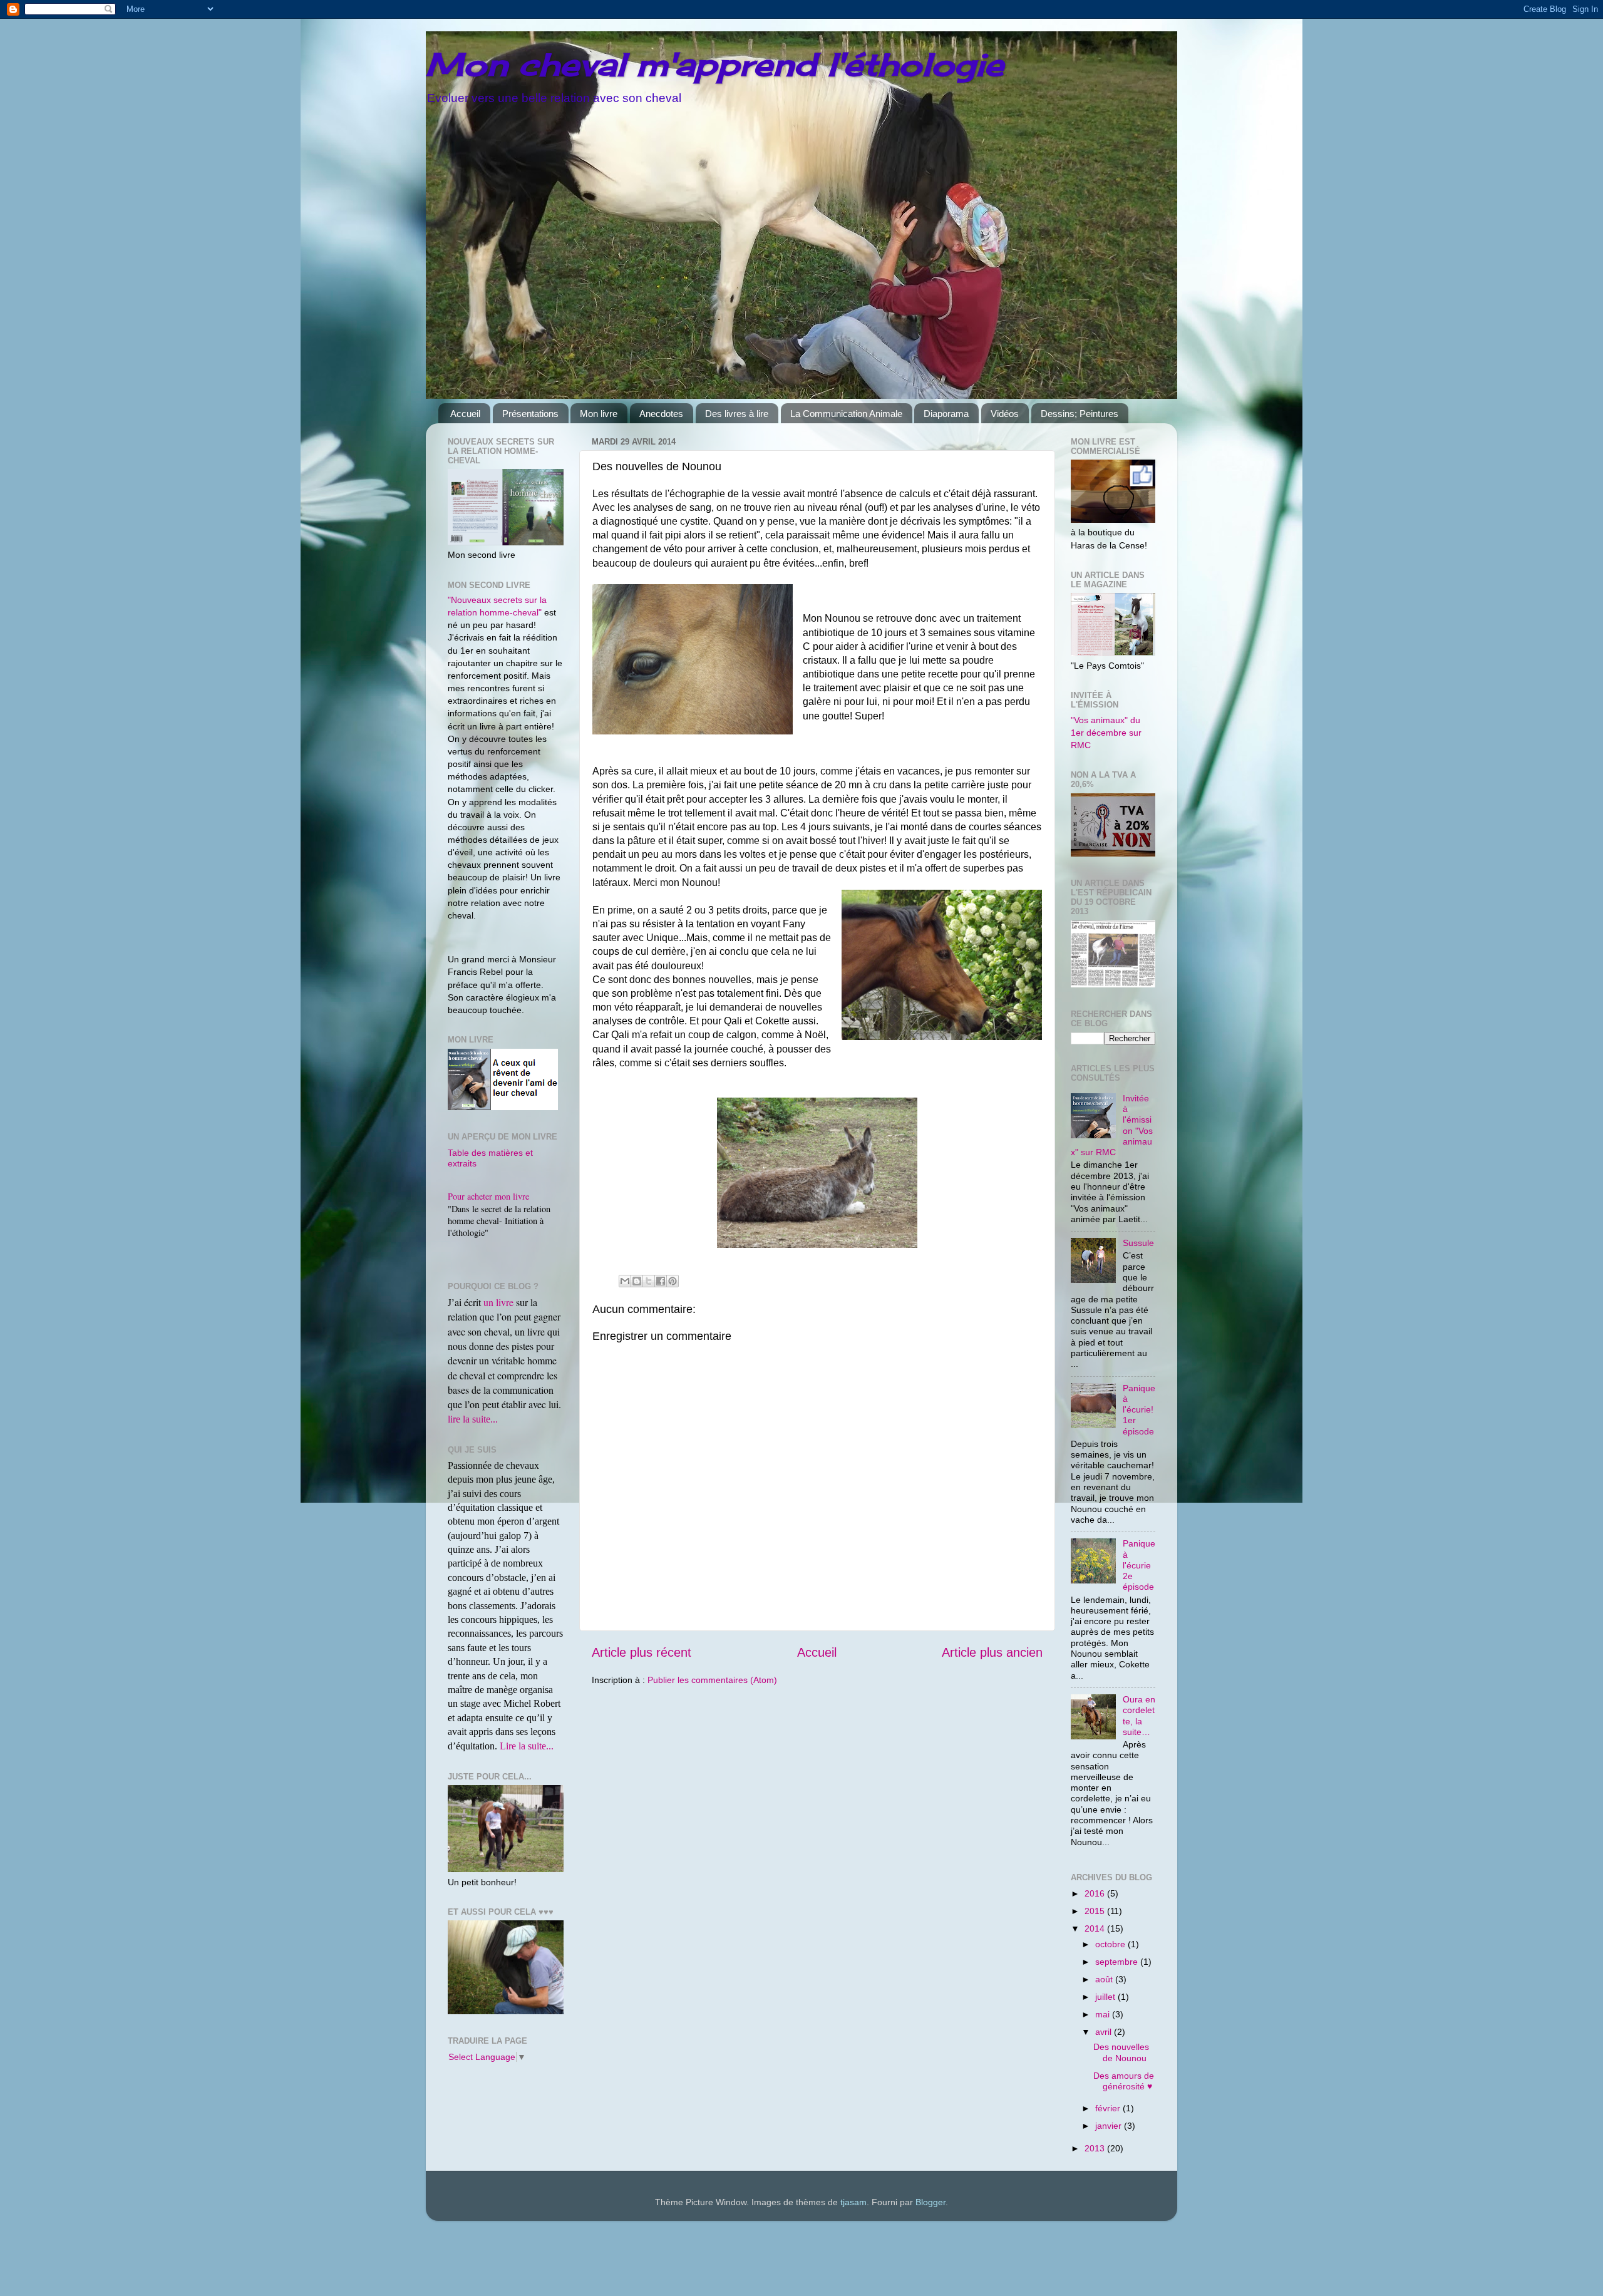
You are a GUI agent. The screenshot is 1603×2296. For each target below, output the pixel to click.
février (1109, 2108)
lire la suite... (473, 1419)
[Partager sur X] (649, 1281)
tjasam (853, 2202)
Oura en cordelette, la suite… (1139, 1716)
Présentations (530, 414)
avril (1105, 2032)
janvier (1110, 2126)
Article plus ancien (992, 1652)
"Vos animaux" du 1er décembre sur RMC (1106, 733)
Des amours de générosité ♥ (1124, 2081)
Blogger (930, 2202)
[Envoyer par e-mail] (625, 1281)
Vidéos (1005, 414)
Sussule (1138, 1243)
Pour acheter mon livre (488, 1196)
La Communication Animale (846, 414)
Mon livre (599, 414)
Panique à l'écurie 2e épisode (1139, 1565)
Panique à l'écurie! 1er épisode (1139, 1410)
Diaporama (946, 414)
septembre (1118, 1962)
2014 (1096, 1928)
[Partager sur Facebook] (661, 1281)
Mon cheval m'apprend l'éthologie (715, 64)
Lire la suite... (527, 1746)
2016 (1096, 1893)
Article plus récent (642, 1652)
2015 (1096, 1911)
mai (1104, 2014)
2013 (1096, 2148)
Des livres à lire (737, 414)
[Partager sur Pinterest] (673, 1281)
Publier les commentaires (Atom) (712, 1680)
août (1105, 1979)
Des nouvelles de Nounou (1121, 2052)
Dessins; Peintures (1080, 414)
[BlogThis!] (637, 1281)
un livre (498, 1302)
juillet (1106, 1997)
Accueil (465, 414)
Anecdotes (661, 414)
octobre (1111, 1944)
